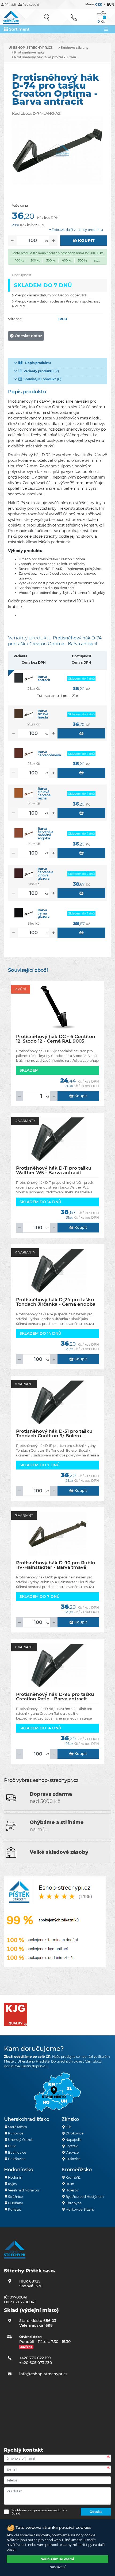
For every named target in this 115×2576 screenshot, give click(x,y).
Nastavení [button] (57, 2567)
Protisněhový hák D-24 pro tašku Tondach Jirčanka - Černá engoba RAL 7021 (56, 1302)
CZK (99, 4)
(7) (41, 371)
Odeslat (96, 2512)
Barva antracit (44, 678)
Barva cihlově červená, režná (45, 793)
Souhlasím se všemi (57, 2559)
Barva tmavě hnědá (43, 714)
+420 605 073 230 (36, 2363)
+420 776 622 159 (35, 2358)
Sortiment (19, 29)
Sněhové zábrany (74, 48)
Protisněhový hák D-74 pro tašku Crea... (46, 57)
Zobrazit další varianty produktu (77, 230)
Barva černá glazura (44, 913)
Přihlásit (10, 5)
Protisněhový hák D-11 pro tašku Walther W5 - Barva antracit (54, 1170)
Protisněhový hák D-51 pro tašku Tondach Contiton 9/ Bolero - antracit (54, 1433)
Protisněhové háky (29, 52)
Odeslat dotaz (28, 336)
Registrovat (30, 5)
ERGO (62, 319)
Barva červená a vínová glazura (45, 874)
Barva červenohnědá (49, 754)
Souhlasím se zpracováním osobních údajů (39, 2512)
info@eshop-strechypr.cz (43, 2374)
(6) (42, 379)
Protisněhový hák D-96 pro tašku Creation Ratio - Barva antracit (55, 1697)
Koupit (86, 240)
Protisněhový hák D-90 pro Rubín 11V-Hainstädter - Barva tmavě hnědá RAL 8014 (56, 1565)
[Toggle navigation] (106, 29)
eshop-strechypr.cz (32, 48)
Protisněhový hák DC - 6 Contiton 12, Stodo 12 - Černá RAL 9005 (56, 1039)
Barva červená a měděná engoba (45, 833)
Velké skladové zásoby (59, 1852)
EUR (110, 4)
